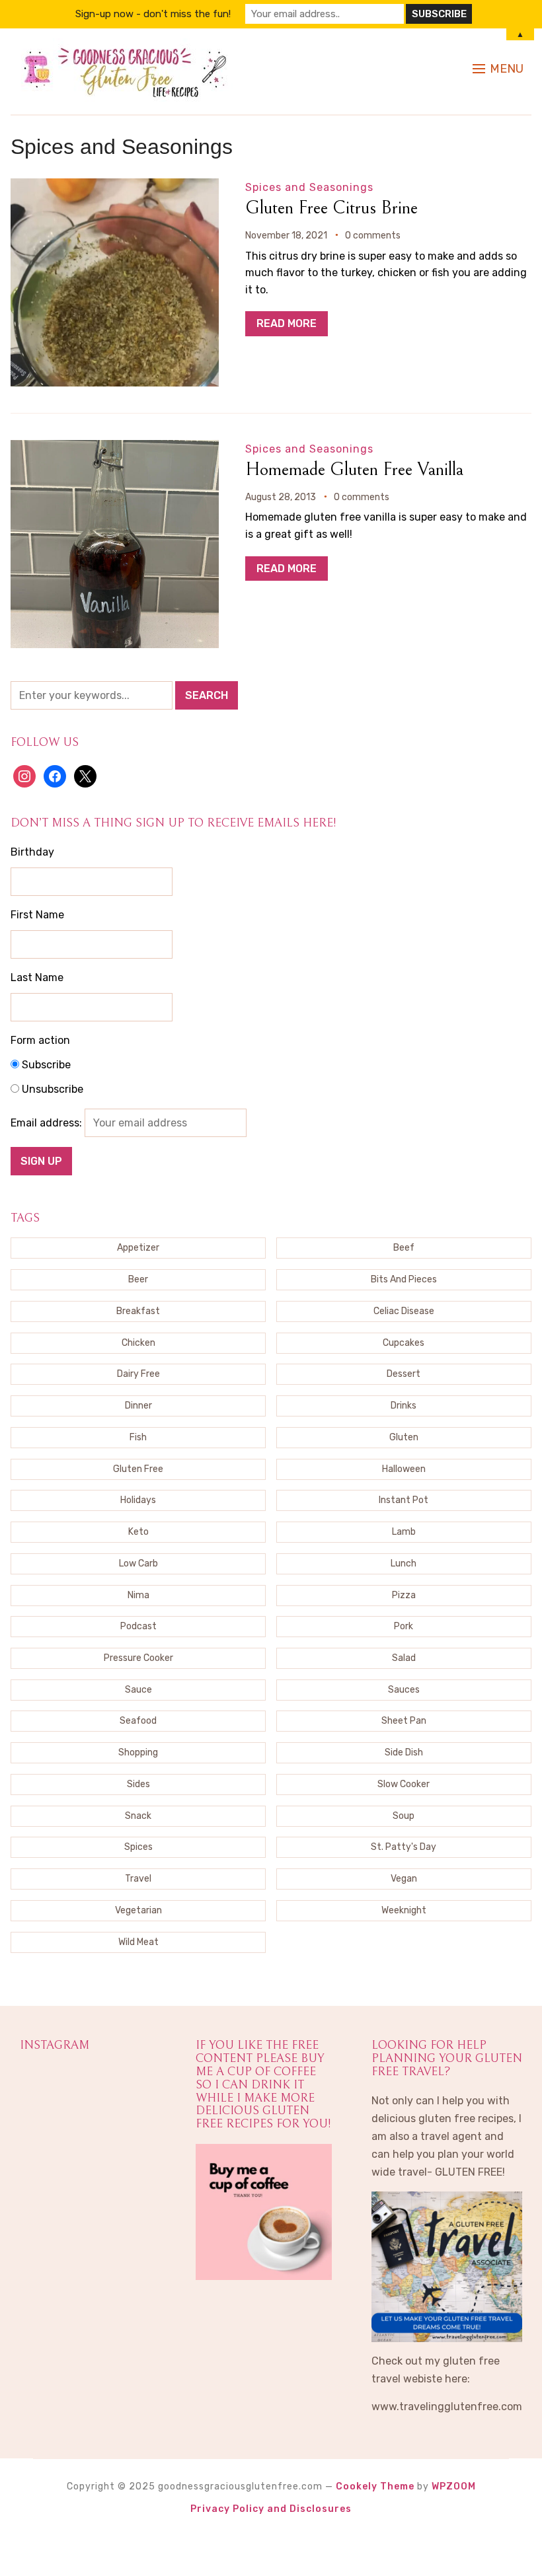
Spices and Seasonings (309, 187)
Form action (40, 1040)
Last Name (37, 977)
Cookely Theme (375, 2486)
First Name (37, 915)
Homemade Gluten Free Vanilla (354, 470)
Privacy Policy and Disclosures (271, 2509)
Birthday (32, 852)
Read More (287, 323)
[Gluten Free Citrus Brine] (115, 187)
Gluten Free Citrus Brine (331, 208)
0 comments (373, 236)
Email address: (48, 1123)
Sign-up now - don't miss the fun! (153, 14)
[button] (498, 69)
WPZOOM (454, 2486)
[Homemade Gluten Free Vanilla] (115, 449)
